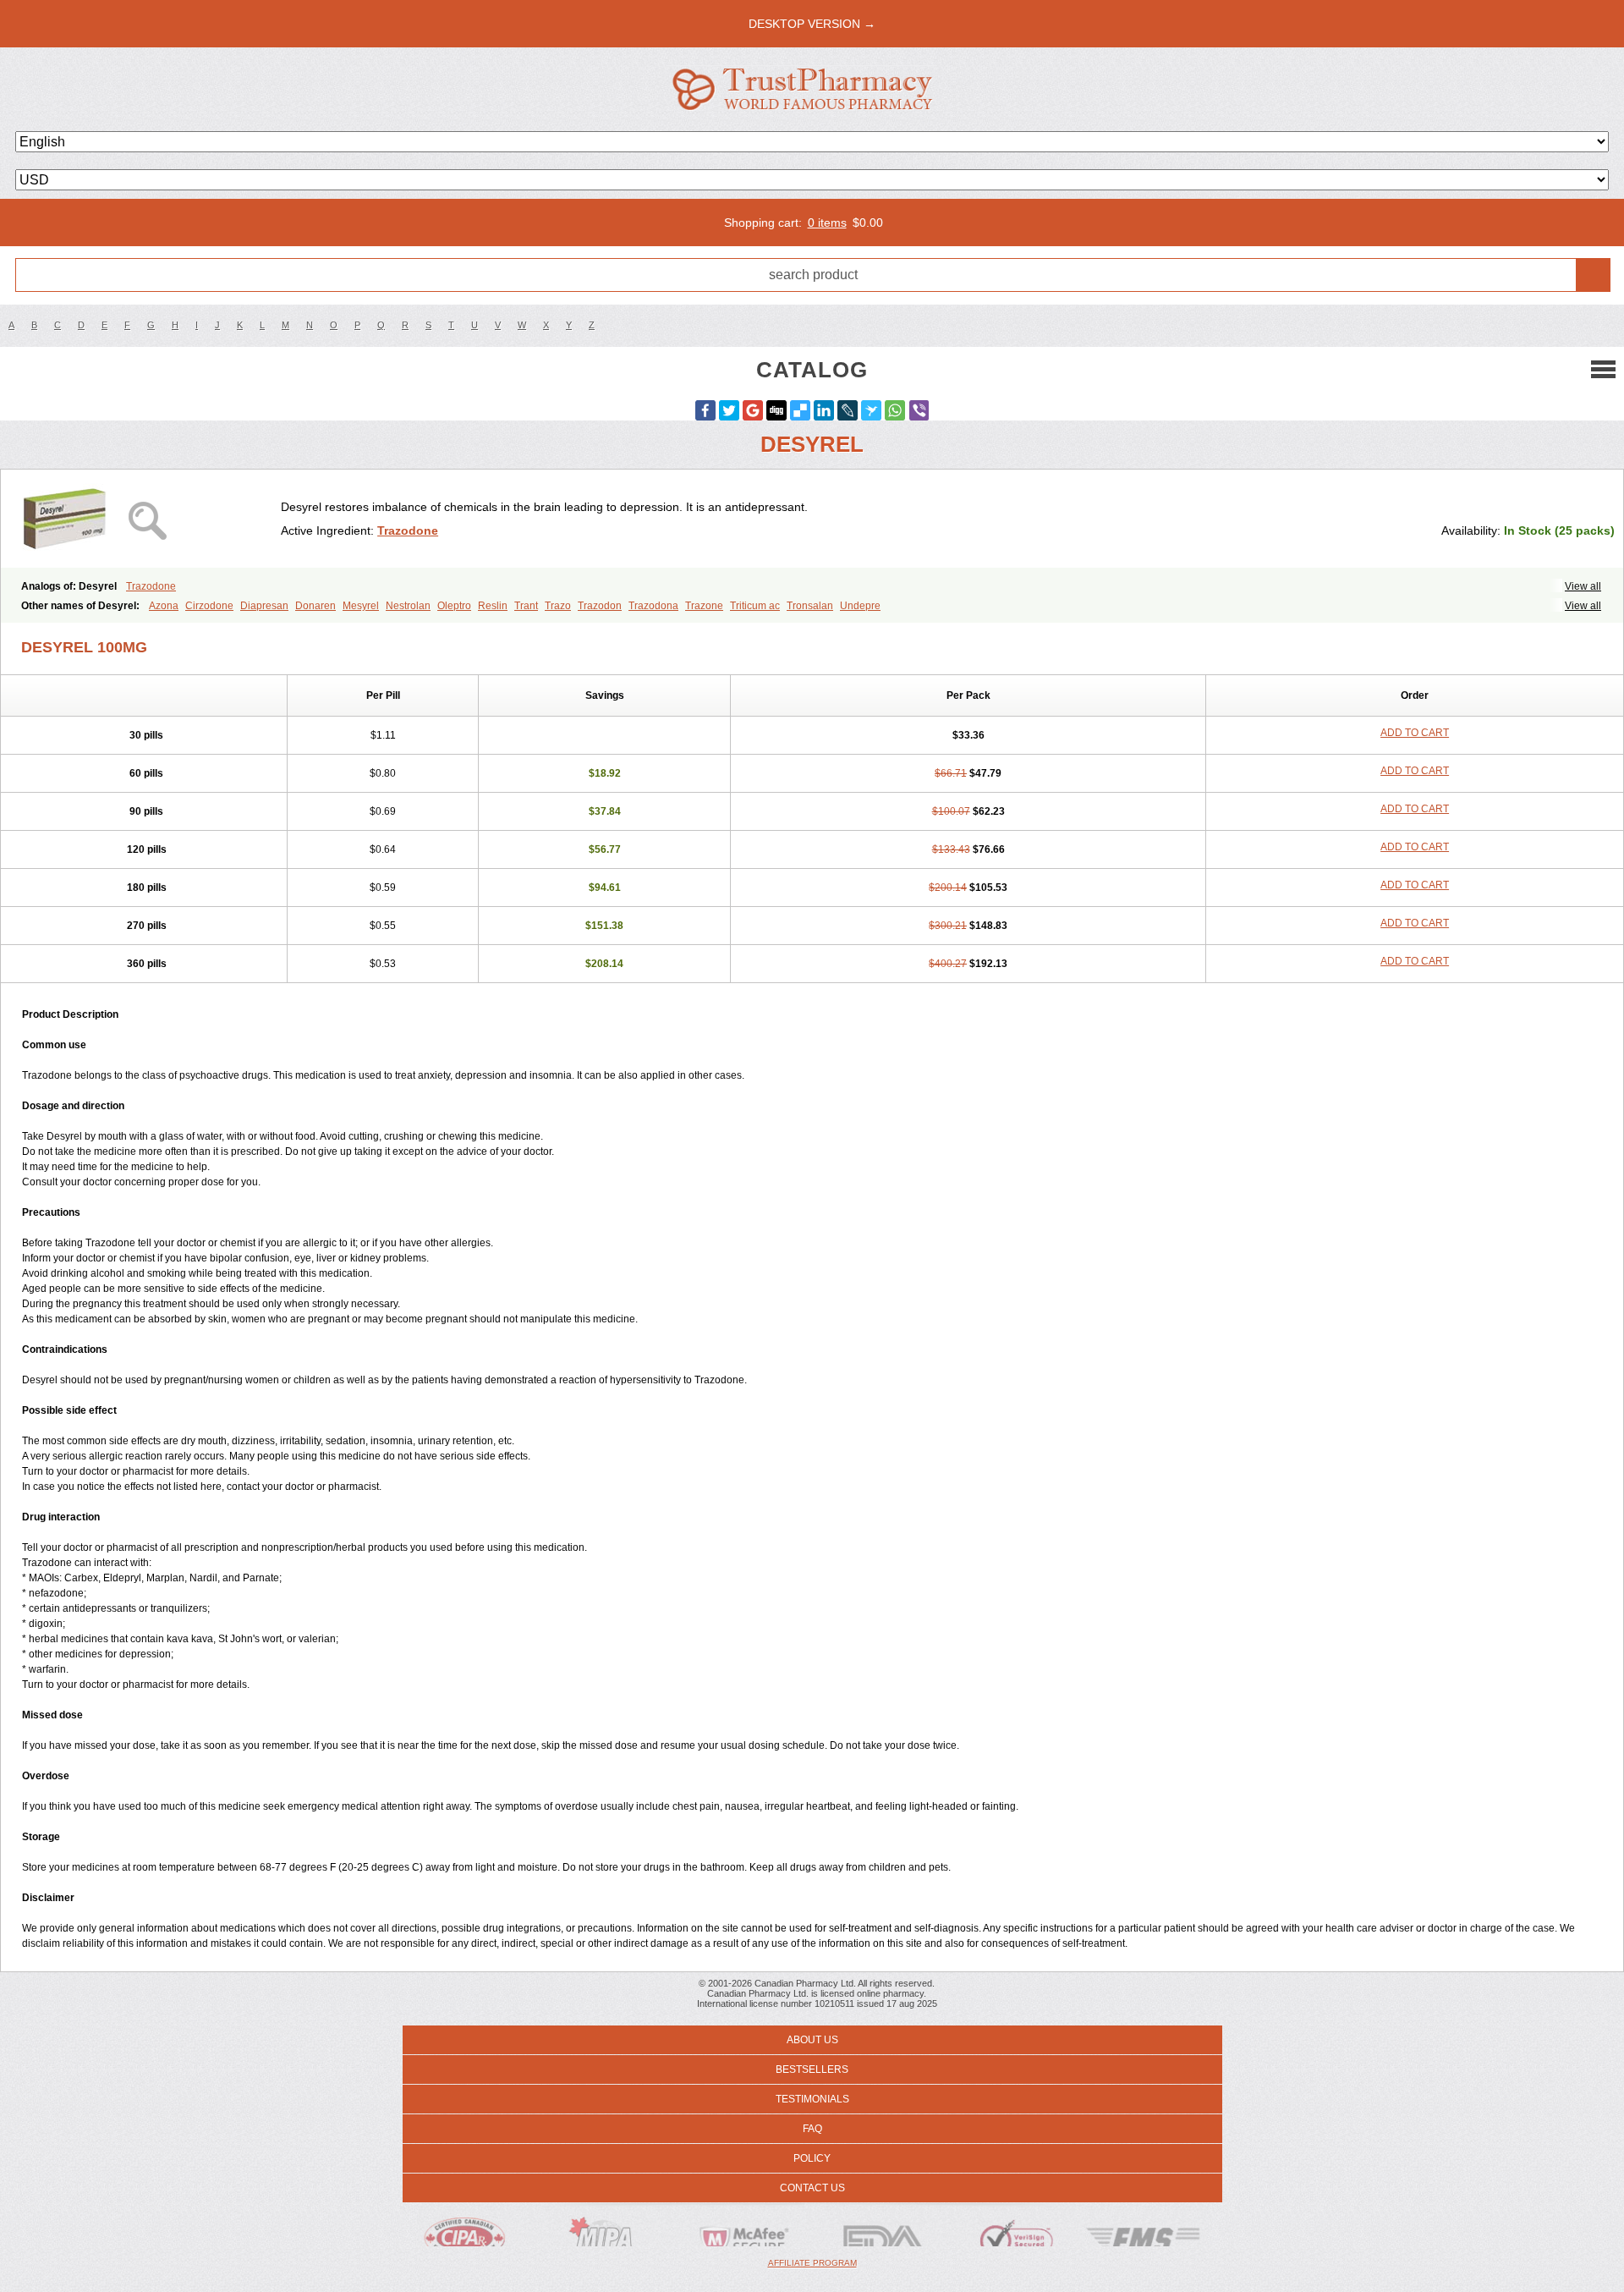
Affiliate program (812, 2263)
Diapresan (264, 606)
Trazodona (653, 606)
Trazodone (408, 530)
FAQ (812, 2129)
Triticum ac (755, 606)
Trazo (558, 606)
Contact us (812, 2188)
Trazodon (600, 606)
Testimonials (812, 2099)
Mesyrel (361, 606)
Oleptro (454, 606)
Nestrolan (408, 606)
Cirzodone (209, 606)
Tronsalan (810, 606)
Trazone (704, 606)
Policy (812, 2158)
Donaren (315, 606)
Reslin (493, 606)
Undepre (860, 606)
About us (812, 2040)
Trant (526, 606)
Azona (164, 606)
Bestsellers (812, 2069)
